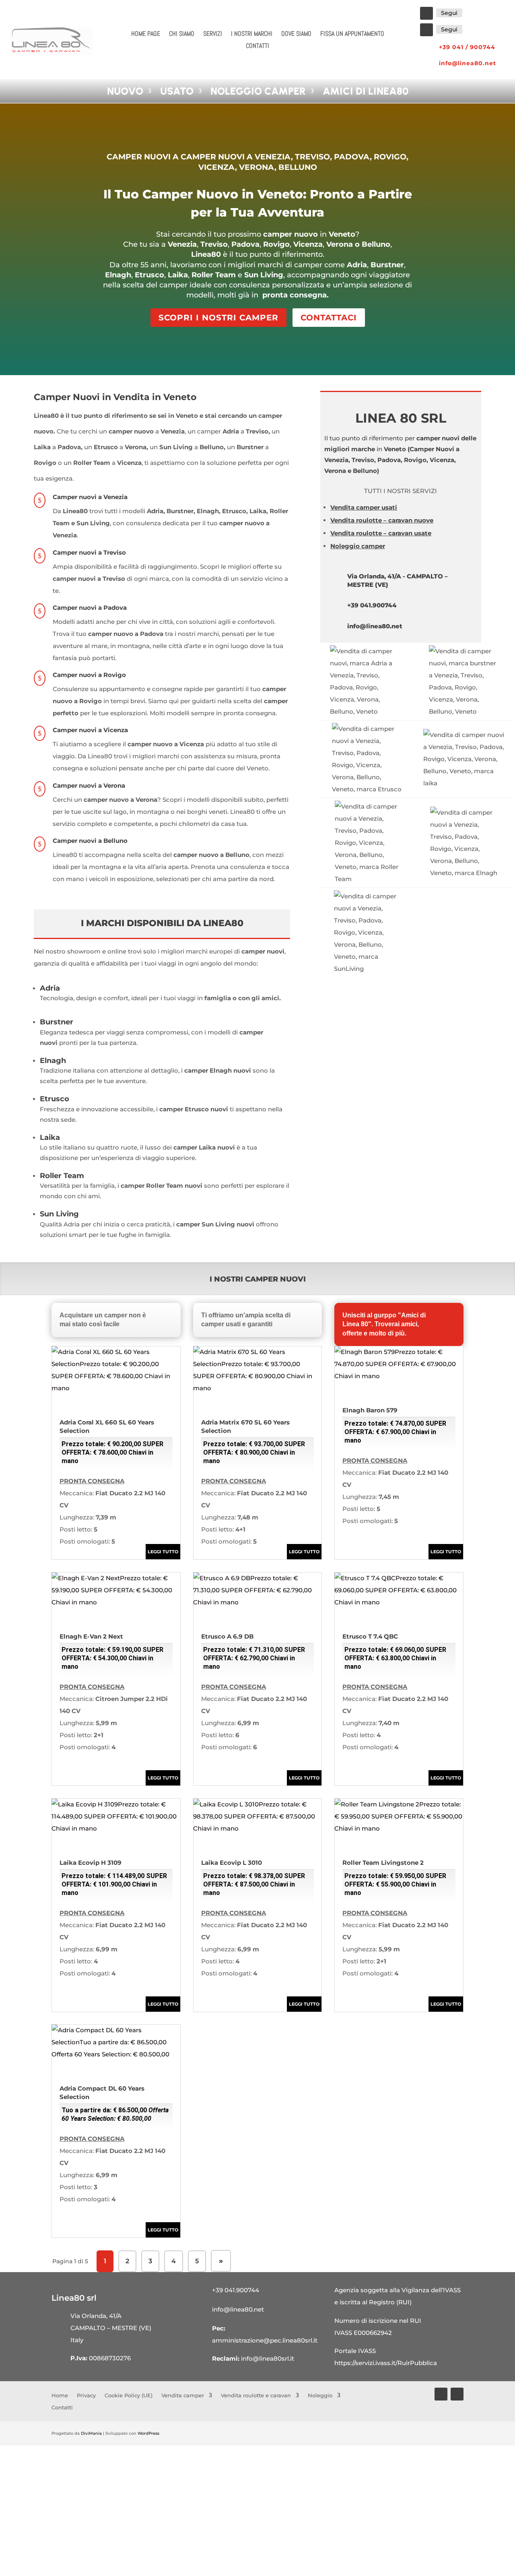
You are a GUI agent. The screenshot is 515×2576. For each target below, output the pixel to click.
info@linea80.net (468, 63)
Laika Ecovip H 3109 (113, 1878)
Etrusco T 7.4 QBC (394, 1651)
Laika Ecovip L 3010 (253, 1878)
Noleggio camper (258, 91)
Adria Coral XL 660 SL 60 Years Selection (111, 1442)
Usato (177, 91)
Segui (449, 13)
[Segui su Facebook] (426, 13)
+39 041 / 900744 (467, 47)
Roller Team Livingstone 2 (394, 1878)
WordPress (148, 2433)
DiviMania (91, 2433)
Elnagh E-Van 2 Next (111, 1651)
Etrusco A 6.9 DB (253, 1651)
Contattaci (329, 318)
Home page (146, 34)
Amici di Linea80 (366, 91)
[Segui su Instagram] (426, 30)
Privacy (86, 2395)
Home (60, 2395)
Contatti (257, 46)
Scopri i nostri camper (218, 318)
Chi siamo (182, 34)
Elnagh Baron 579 (394, 1425)
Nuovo (125, 91)
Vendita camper (183, 2395)
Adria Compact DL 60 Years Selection (114, 2103)
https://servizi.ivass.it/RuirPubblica (386, 2363)
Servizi (213, 34)
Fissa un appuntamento (352, 34)
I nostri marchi (252, 34)
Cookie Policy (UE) (129, 2395)
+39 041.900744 (372, 605)
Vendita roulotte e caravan (256, 2395)
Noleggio (320, 2395)
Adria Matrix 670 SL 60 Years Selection (253, 1442)
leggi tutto (163, 1552)
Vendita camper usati (364, 507)
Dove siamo (296, 34)
